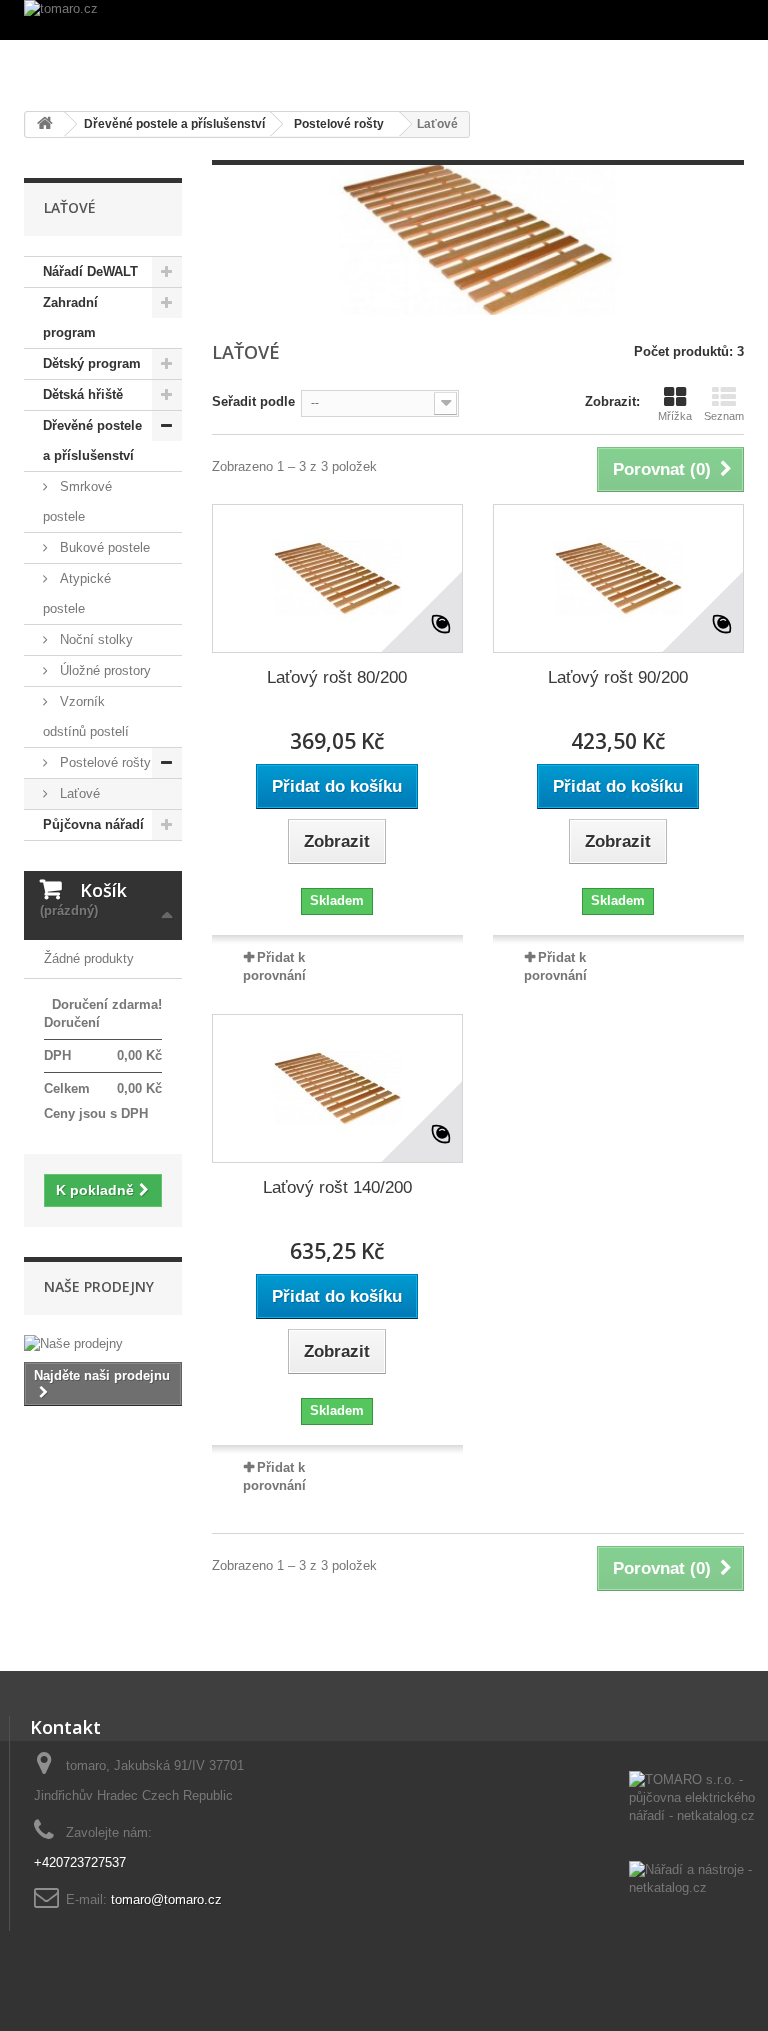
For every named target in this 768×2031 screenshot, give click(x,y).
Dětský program (92, 363)
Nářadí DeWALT (90, 271)
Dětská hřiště (83, 394)
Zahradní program (70, 317)
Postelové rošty (103, 762)
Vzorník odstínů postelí (86, 716)
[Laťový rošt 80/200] (337, 578)
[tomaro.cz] (384, 20)
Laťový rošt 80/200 (337, 677)
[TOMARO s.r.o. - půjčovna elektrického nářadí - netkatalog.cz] (694, 1816)
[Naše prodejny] (103, 1344)
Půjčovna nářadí (93, 824)
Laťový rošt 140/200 (337, 1187)
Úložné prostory (103, 670)
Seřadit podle (253, 401)
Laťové (78, 793)
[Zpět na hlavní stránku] (45, 124)
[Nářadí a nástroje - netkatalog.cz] (694, 1881)
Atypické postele (77, 593)
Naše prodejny (99, 1286)
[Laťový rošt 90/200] (618, 578)
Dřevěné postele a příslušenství (92, 440)
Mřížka (675, 416)
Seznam (724, 416)
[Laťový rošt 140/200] (337, 1088)
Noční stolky (94, 639)
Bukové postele (103, 547)
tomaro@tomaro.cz (166, 1899)
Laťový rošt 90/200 (618, 677)
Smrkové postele (77, 501)
